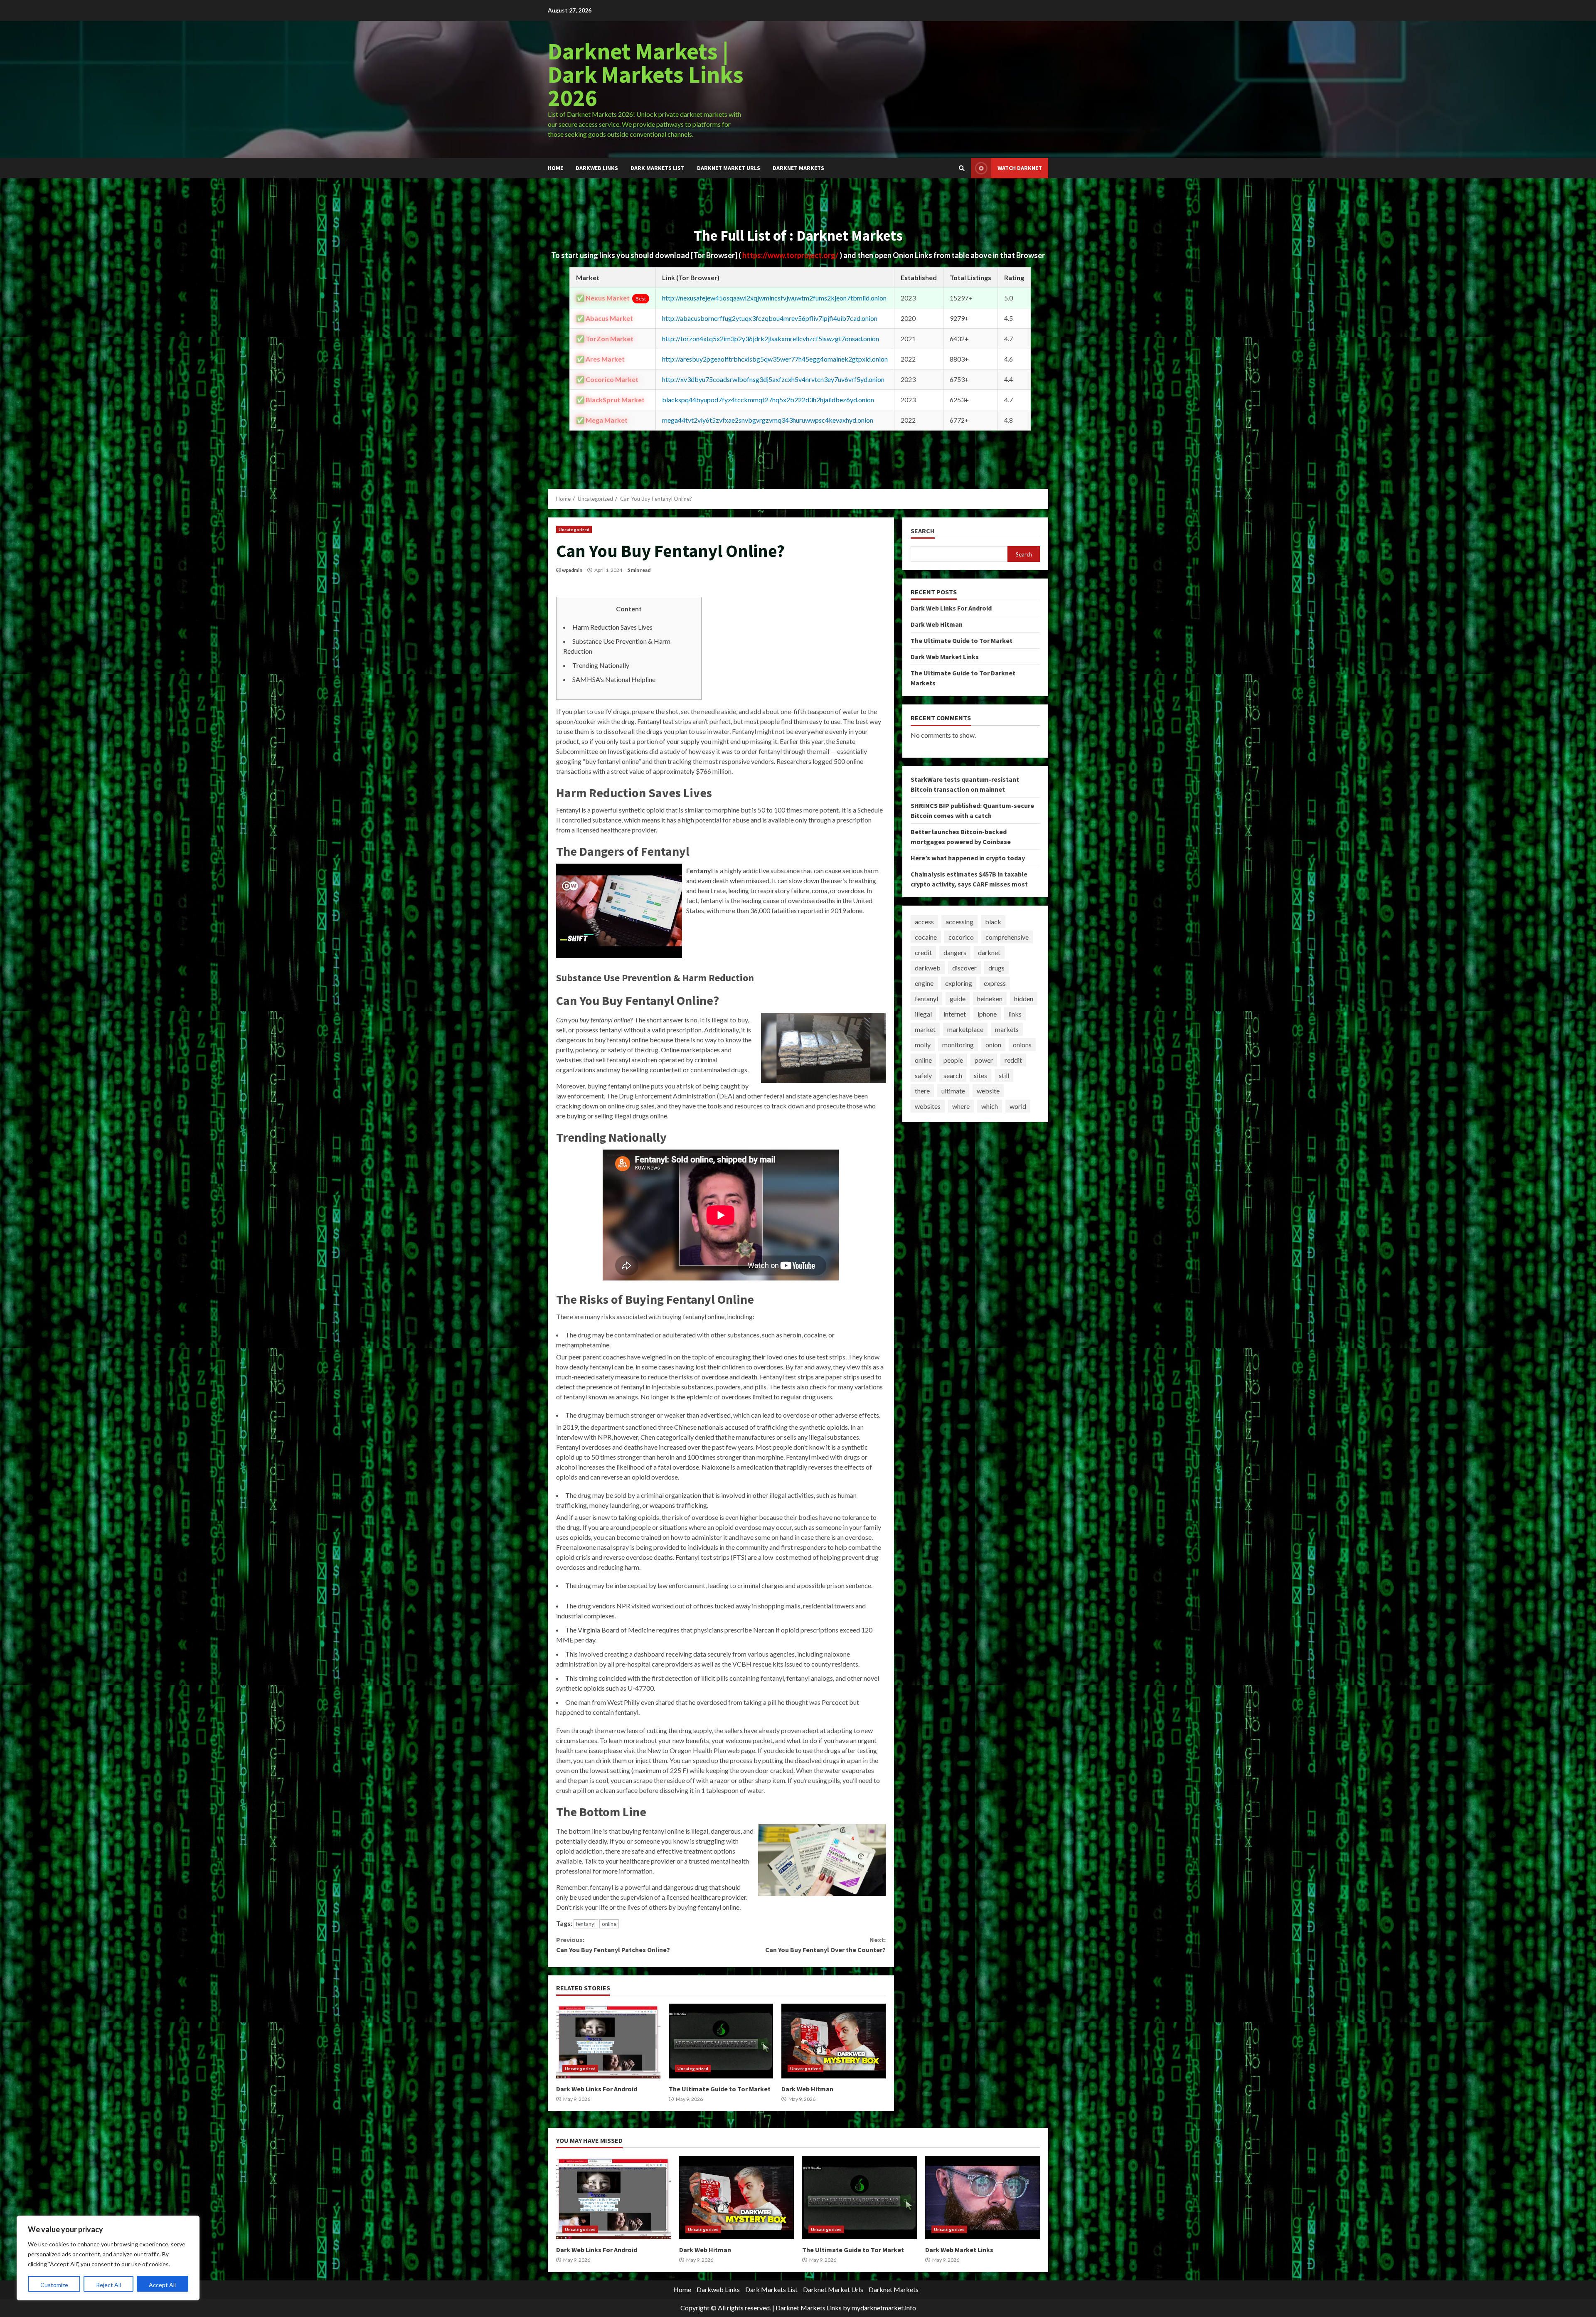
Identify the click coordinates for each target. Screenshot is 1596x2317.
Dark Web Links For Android (608, 2041)
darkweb (928, 968)
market (925, 1029)
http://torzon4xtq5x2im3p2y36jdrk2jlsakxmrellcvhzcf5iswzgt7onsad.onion (771, 339)
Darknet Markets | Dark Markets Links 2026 (646, 74)
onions (1022, 1045)
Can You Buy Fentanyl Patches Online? (613, 1945)
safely (923, 1075)
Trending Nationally (601, 665)
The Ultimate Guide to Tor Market (721, 2041)
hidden (1024, 998)
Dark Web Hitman (834, 2041)
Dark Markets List (658, 168)
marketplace (965, 1029)
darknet (989, 952)
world (1018, 1106)
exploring (959, 983)
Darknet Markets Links (809, 2308)
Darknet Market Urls (729, 168)
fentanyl (586, 1924)
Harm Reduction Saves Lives (612, 627)
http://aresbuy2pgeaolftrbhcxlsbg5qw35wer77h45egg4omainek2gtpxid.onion (775, 359)
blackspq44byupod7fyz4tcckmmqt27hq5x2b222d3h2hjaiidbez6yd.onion (768, 400)
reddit (1013, 1060)
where (961, 1106)
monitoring (958, 1045)
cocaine (926, 937)
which (990, 1106)
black (993, 922)
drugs (996, 968)
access (924, 922)
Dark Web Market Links (945, 657)
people (953, 1060)
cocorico (961, 937)
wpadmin (572, 570)
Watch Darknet (1020, 168)
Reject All (108, 2285)
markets (1007, 1029)
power (984, 1060)
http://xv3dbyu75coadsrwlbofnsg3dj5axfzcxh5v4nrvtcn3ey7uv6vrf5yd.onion (773, 379)
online (609, 1924)
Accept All (162, 2285)
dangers (955, 952)
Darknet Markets (798, 168)
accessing (959, 922)
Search (923, 531)
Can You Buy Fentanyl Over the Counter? (825, 1945)
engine (924, 983)
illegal (923, 1014)
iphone (987, 1014)
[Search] (962, 168)
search (953, 1075)
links (1015, 1014)
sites (980, 1075)
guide (958, 998)
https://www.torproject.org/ (791, 255)
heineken (990, 998)
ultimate (953, 1091)
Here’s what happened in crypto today (968, 858)
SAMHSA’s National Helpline (614, 679)
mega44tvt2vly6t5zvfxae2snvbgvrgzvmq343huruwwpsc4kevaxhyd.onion (768, 420)
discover (964, 968)
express (995, 983)
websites (928, 1106)
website (988, 1091)
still (1004, 1075)
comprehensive (1007, 937)
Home (555, 168)
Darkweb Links (597, 168)
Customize (54, 2285)
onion (993, 1045)
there (922, 1091)
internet (955, 1014)
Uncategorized (574, 529)
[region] (108, 2258)
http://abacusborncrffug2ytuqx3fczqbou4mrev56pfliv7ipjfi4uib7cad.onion (770, 318)
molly (923, 1045)
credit (923, 952)
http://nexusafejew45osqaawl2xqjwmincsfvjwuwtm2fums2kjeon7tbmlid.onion (774, 298)
